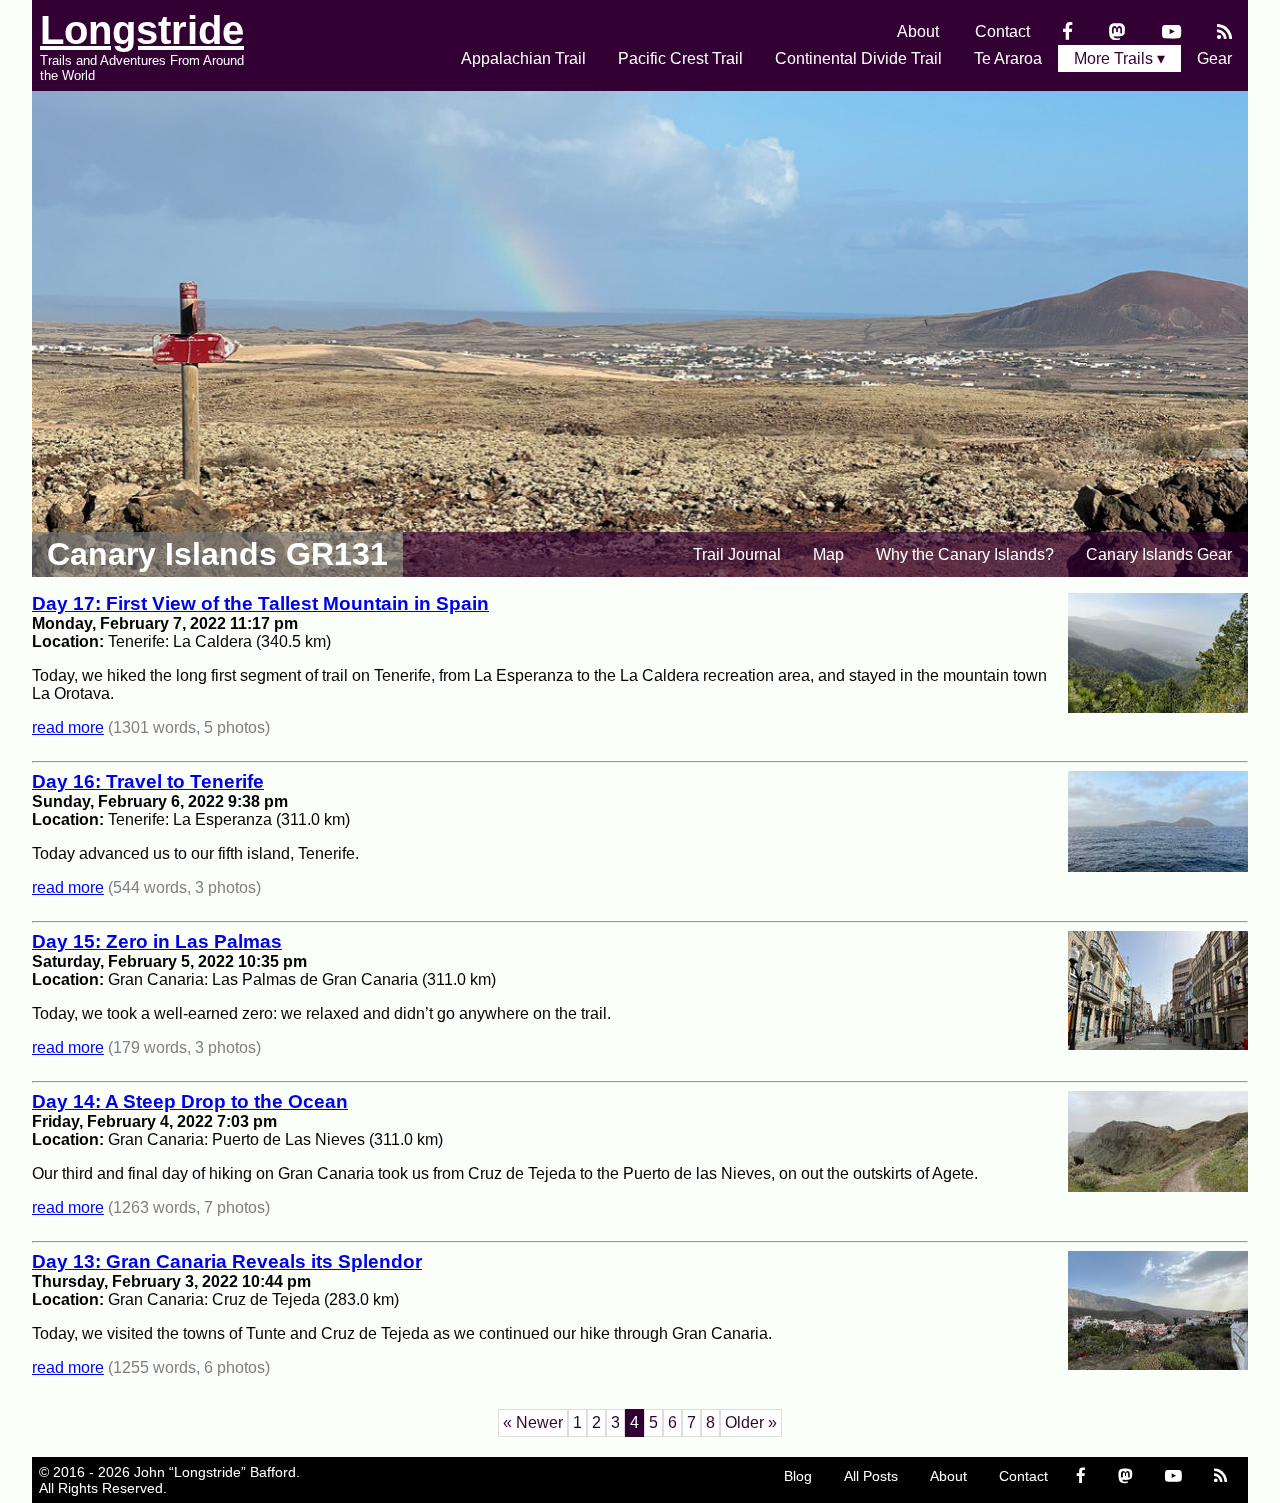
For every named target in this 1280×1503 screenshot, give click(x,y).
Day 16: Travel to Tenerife (148, 781)
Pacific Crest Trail (680, 58)
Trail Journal (737, 554)
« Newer (533, 1422)
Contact (1002, 31)
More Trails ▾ (1119, 58)
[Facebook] (1067, 31)
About (918, 31)
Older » (751, 1422)
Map (828, 554)
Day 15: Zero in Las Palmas (157, 941)
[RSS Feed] (1224, 31)
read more (68, 727)
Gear (1214, 58)
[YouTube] (1171, 31)
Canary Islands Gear (1159, 554)
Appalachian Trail (523, 58)
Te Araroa (1008, 58)
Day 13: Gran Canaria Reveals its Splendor (227, 1261)
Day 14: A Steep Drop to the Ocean (190, 1101)
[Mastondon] (1117, 31)
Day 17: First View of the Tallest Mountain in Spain (260, 603)
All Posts (871, 1476)
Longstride (142, 30)
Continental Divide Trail (858, 58)
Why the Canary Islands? (965, 554)
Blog (798, 1476)
